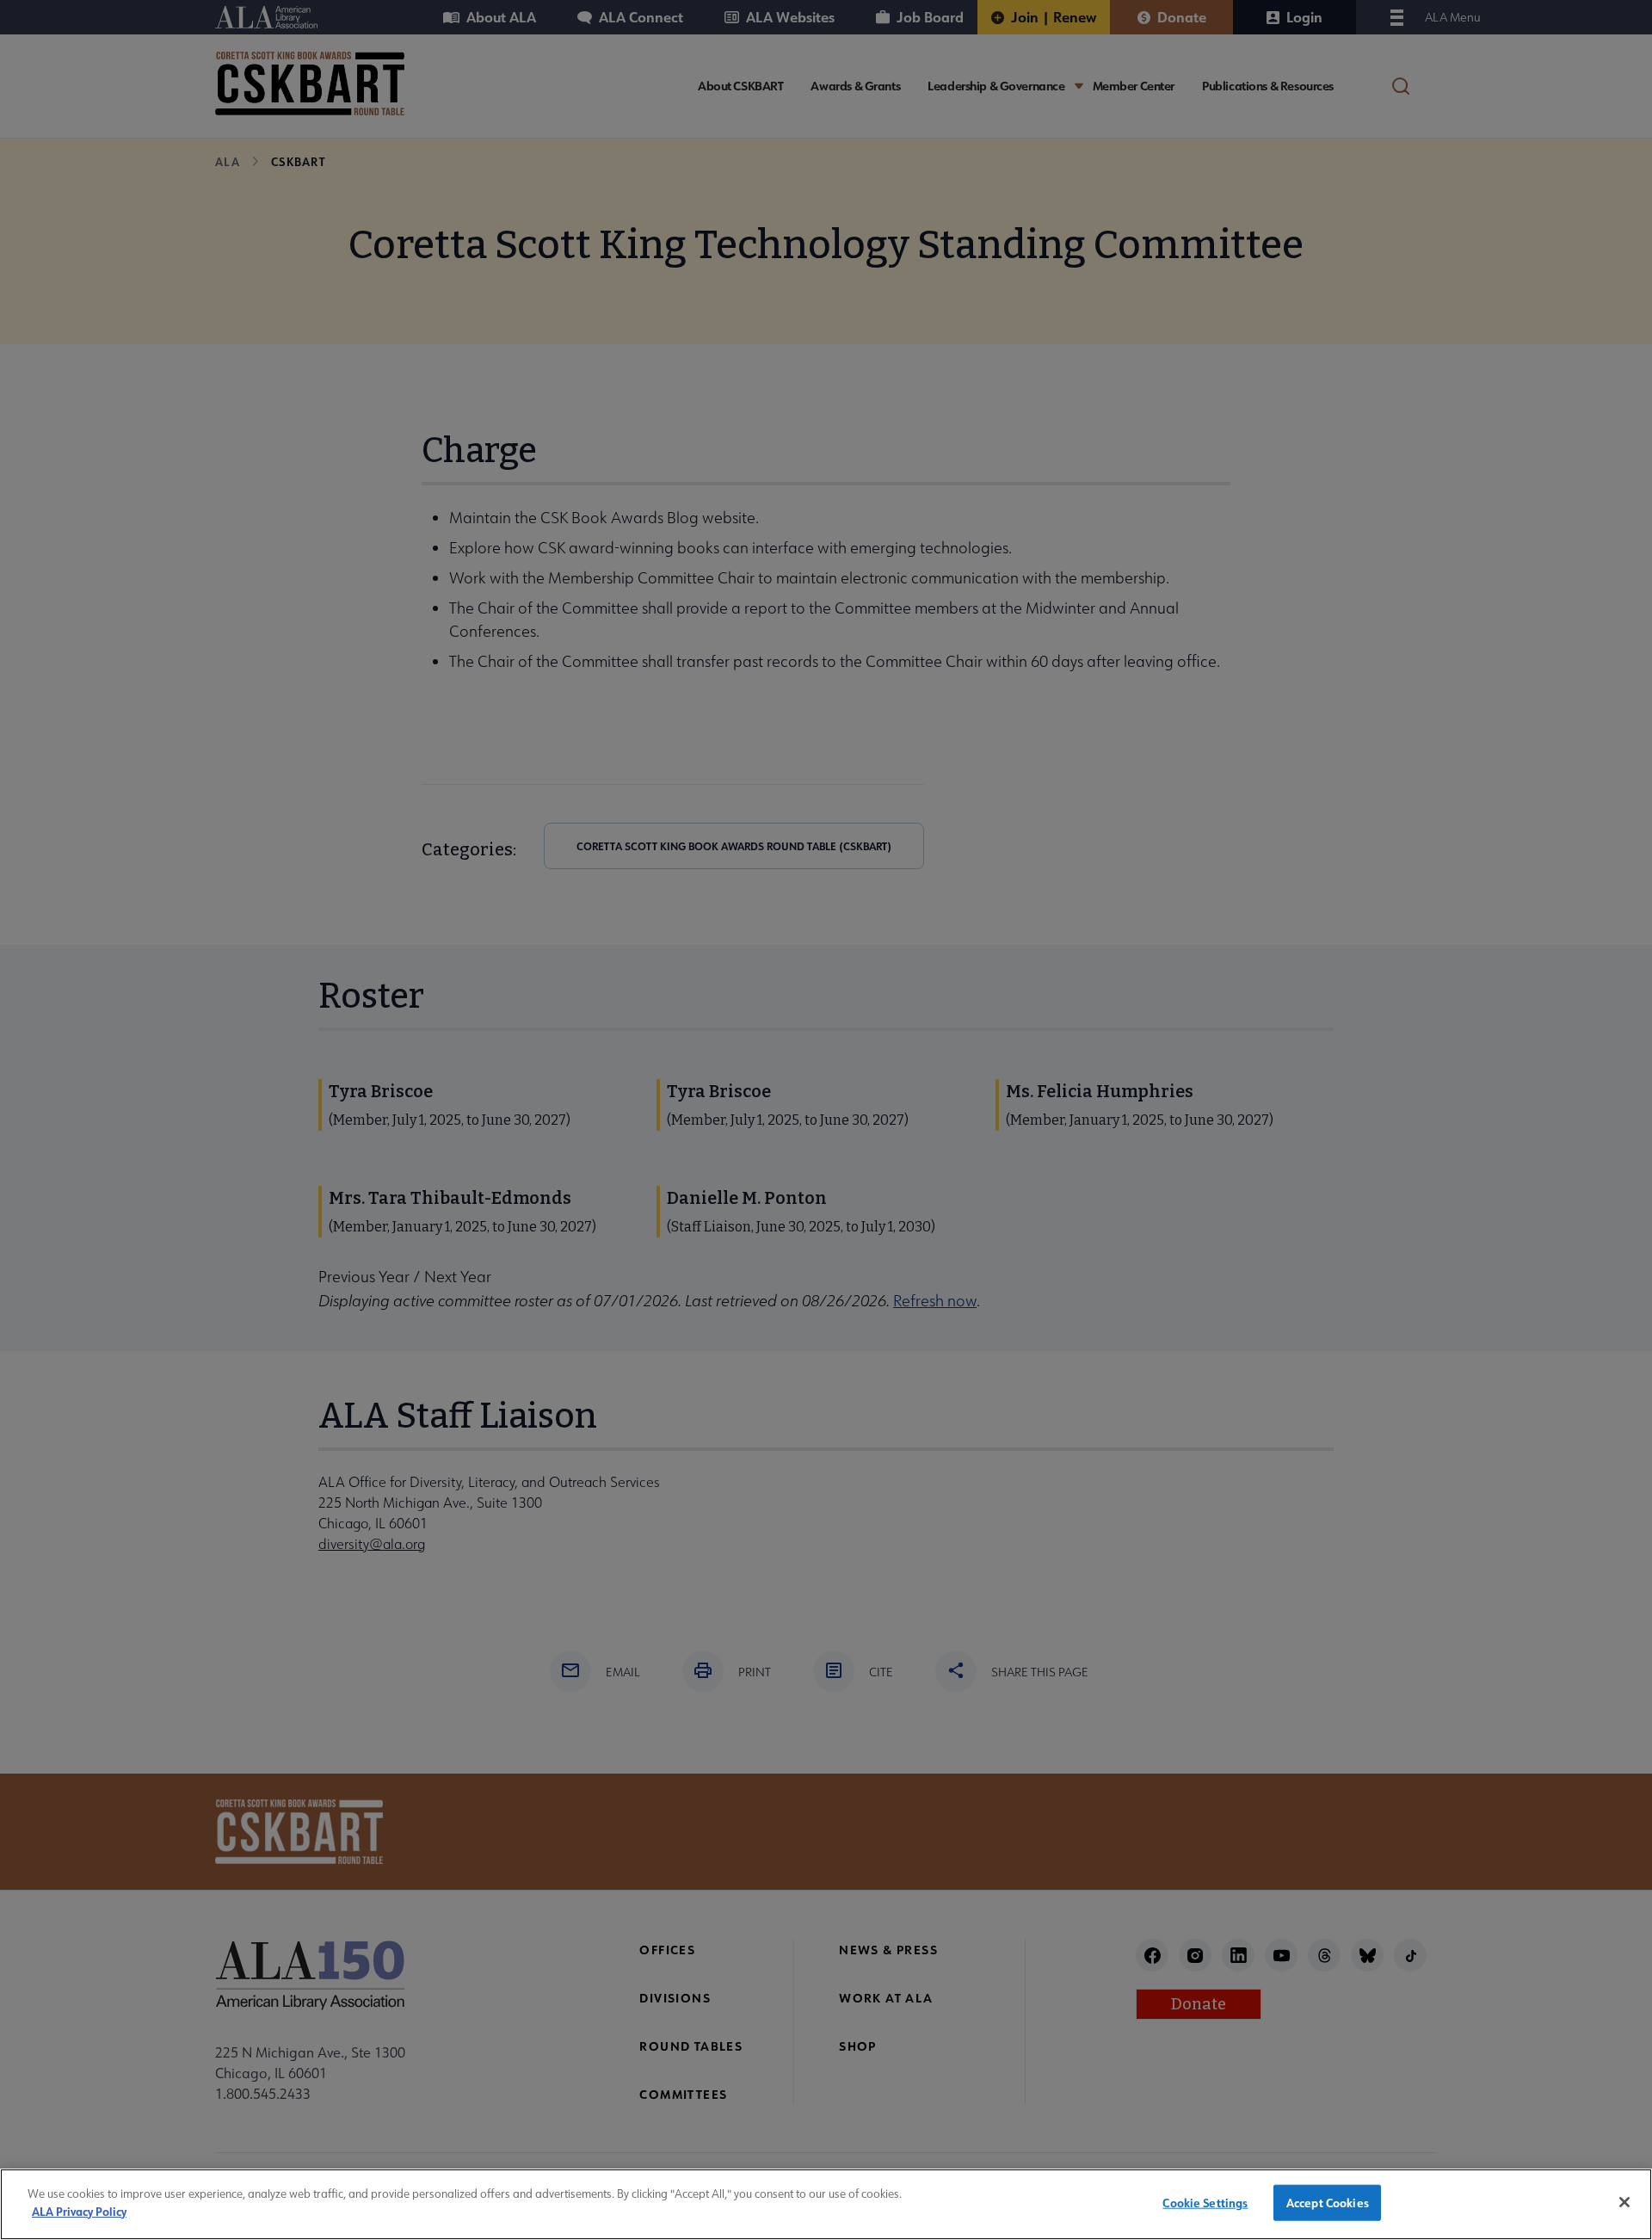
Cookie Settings (1205, 2203)
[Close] (1624, 2202)
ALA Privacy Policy (79, 2210)
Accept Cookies (1328, 2203)
